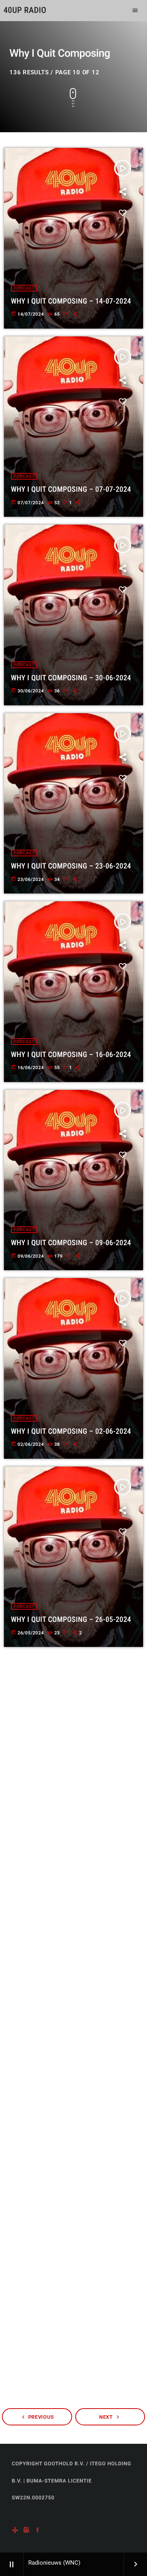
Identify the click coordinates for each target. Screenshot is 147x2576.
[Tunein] (15, 2530)
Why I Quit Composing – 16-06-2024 (71, 1054)
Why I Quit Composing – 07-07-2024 (71, 489)
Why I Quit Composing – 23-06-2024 (71, 866)
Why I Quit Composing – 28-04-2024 (71, 2373)
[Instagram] (26, 2530)
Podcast (24, 288)
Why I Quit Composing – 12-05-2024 (71, 1996)
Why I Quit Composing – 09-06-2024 (71, 1243)
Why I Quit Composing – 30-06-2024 (71, 678)
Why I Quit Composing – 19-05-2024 (71, 1808)
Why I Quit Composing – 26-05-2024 (71, 1619)
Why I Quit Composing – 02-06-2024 (71, 1431)
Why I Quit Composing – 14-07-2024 (71, 301)
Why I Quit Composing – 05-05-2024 (71, 2185)
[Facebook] (38, 2530)
